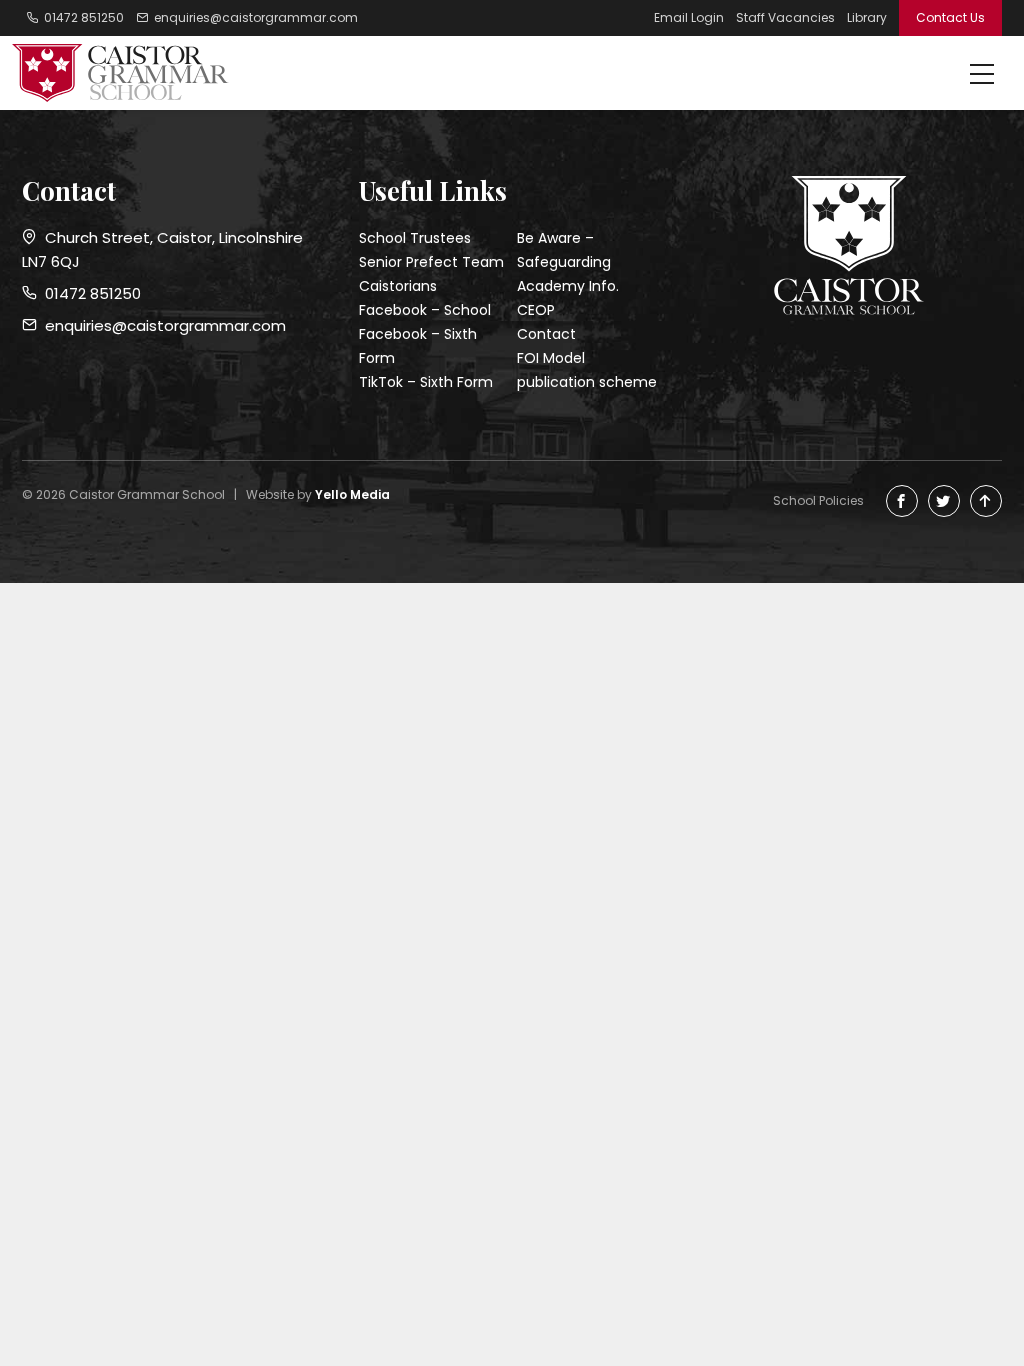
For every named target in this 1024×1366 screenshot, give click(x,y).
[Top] (986, 501)
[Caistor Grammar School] (127, 73)
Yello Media (352, 494)
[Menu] (982, 76)
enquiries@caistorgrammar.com (161, 325)
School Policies (818, 500)
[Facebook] (902, 501)
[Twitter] (944, 501)
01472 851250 (89, 293)
